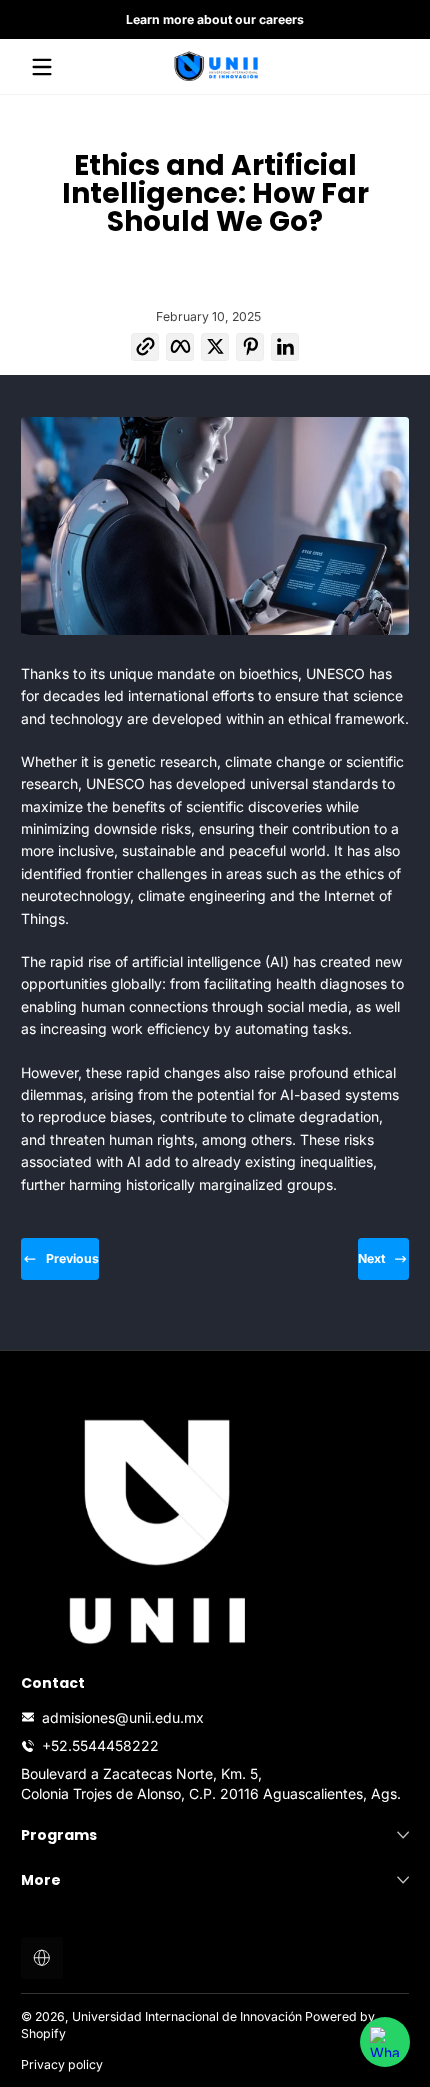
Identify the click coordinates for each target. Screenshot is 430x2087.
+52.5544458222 (100, 1745)
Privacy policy (62, 2064)
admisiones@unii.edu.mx (123, 1717)
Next (371, 1258)
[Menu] (42, 67)
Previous (72, 1258)
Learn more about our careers (215, 19)
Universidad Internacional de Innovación (187, 2016)
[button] (145, 351)
